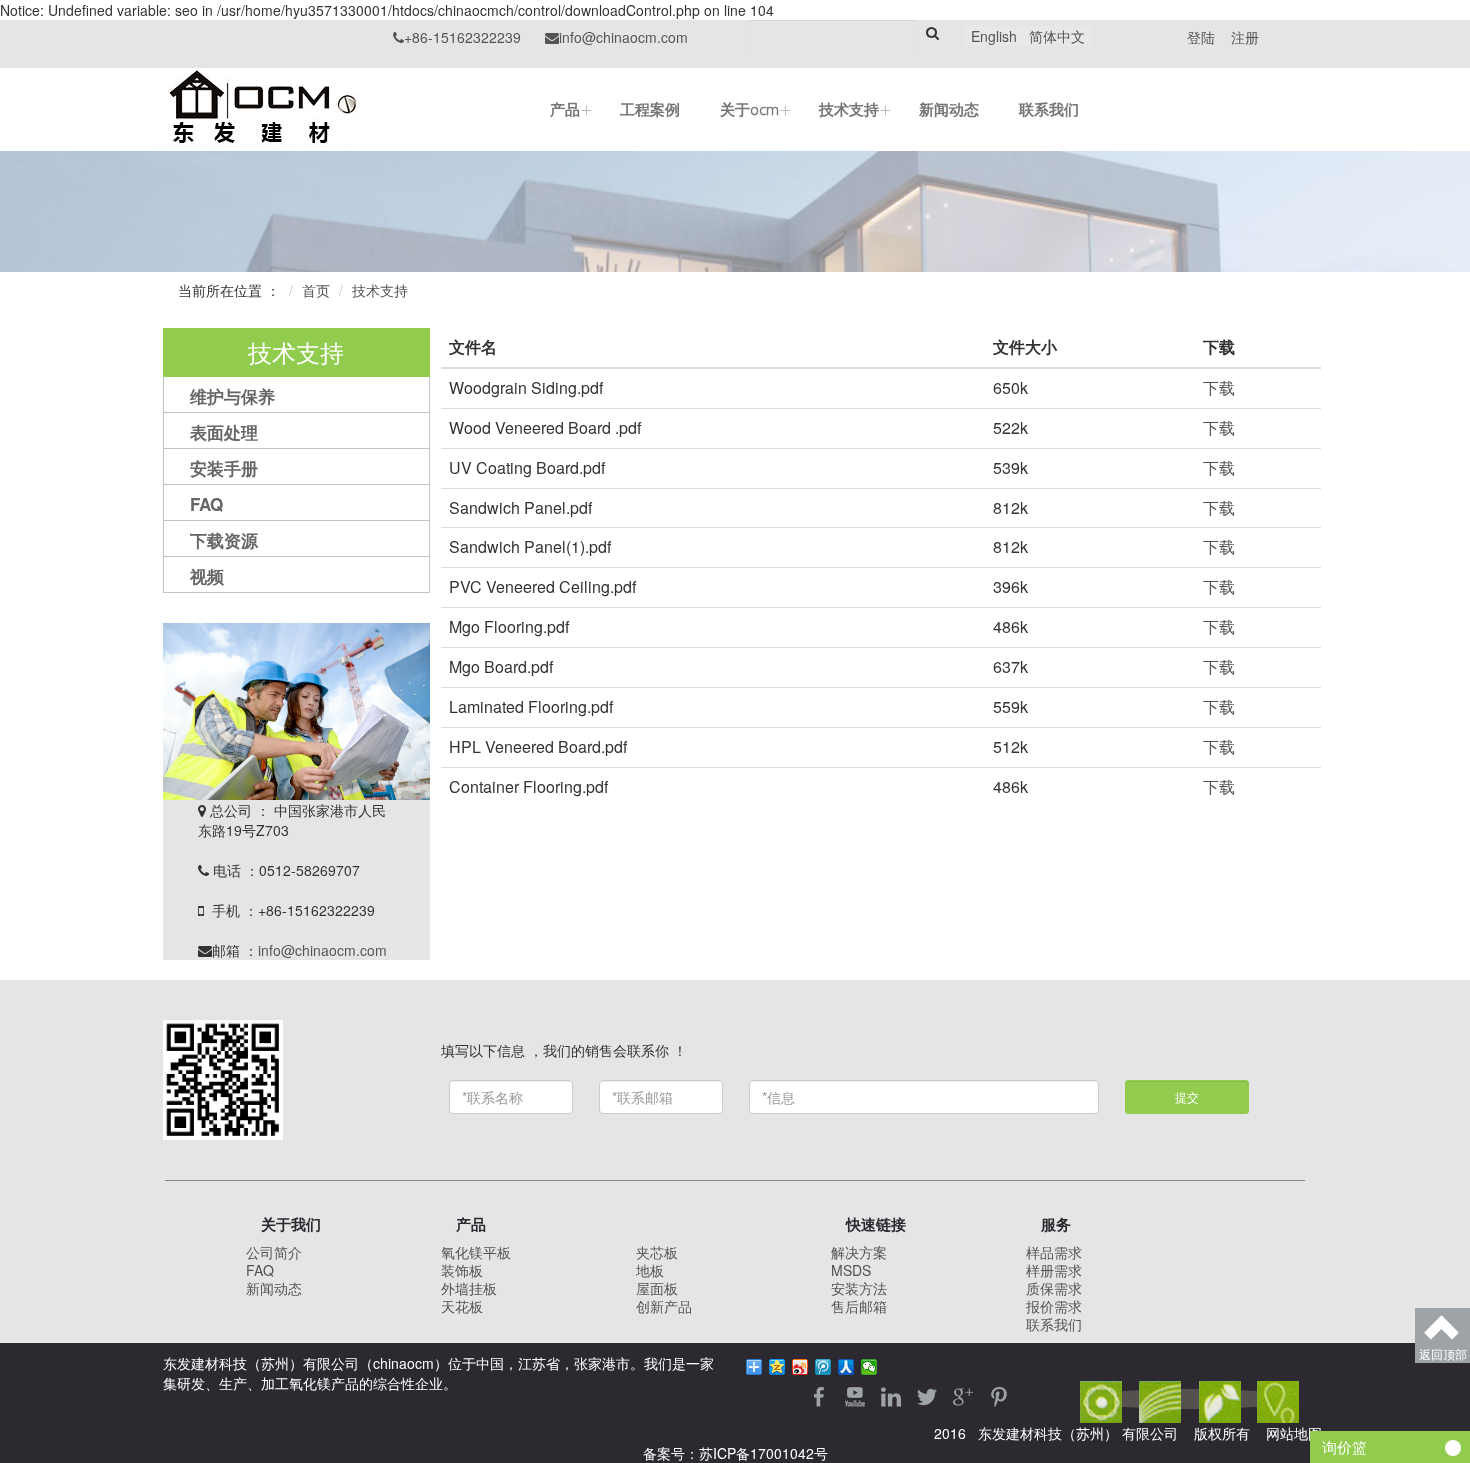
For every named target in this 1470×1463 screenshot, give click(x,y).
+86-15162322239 (457, 37)
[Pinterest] (999, 1394)
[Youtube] (857, 1394)
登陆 (1203, 37)
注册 (1245, 37)
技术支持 (849, 109)
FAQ (206, 504)
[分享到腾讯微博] (823, 1367)
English (994, 36)
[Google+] (965, 1394)
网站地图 (1294, 1433)
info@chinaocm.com (616, 37)
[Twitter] (929, 1394)
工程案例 (650, 109)
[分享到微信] (869, 1367)
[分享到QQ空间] (777, 1367)
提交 (1187, 1096)
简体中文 (1057, 36)
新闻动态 (949, 109)
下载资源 (224, 540)
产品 (565, 109)
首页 (316, 290)
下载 (1219, 387)
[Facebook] (821, 1394)
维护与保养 (232, 396)
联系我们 (1049, 109)
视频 (207, 576)
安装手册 (224, 468)
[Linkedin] (893, 1394)
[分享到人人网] (846, 1367)
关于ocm (749, 109)
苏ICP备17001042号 (763, 1453)
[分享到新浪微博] (800, 1367)
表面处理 (224, 432)
